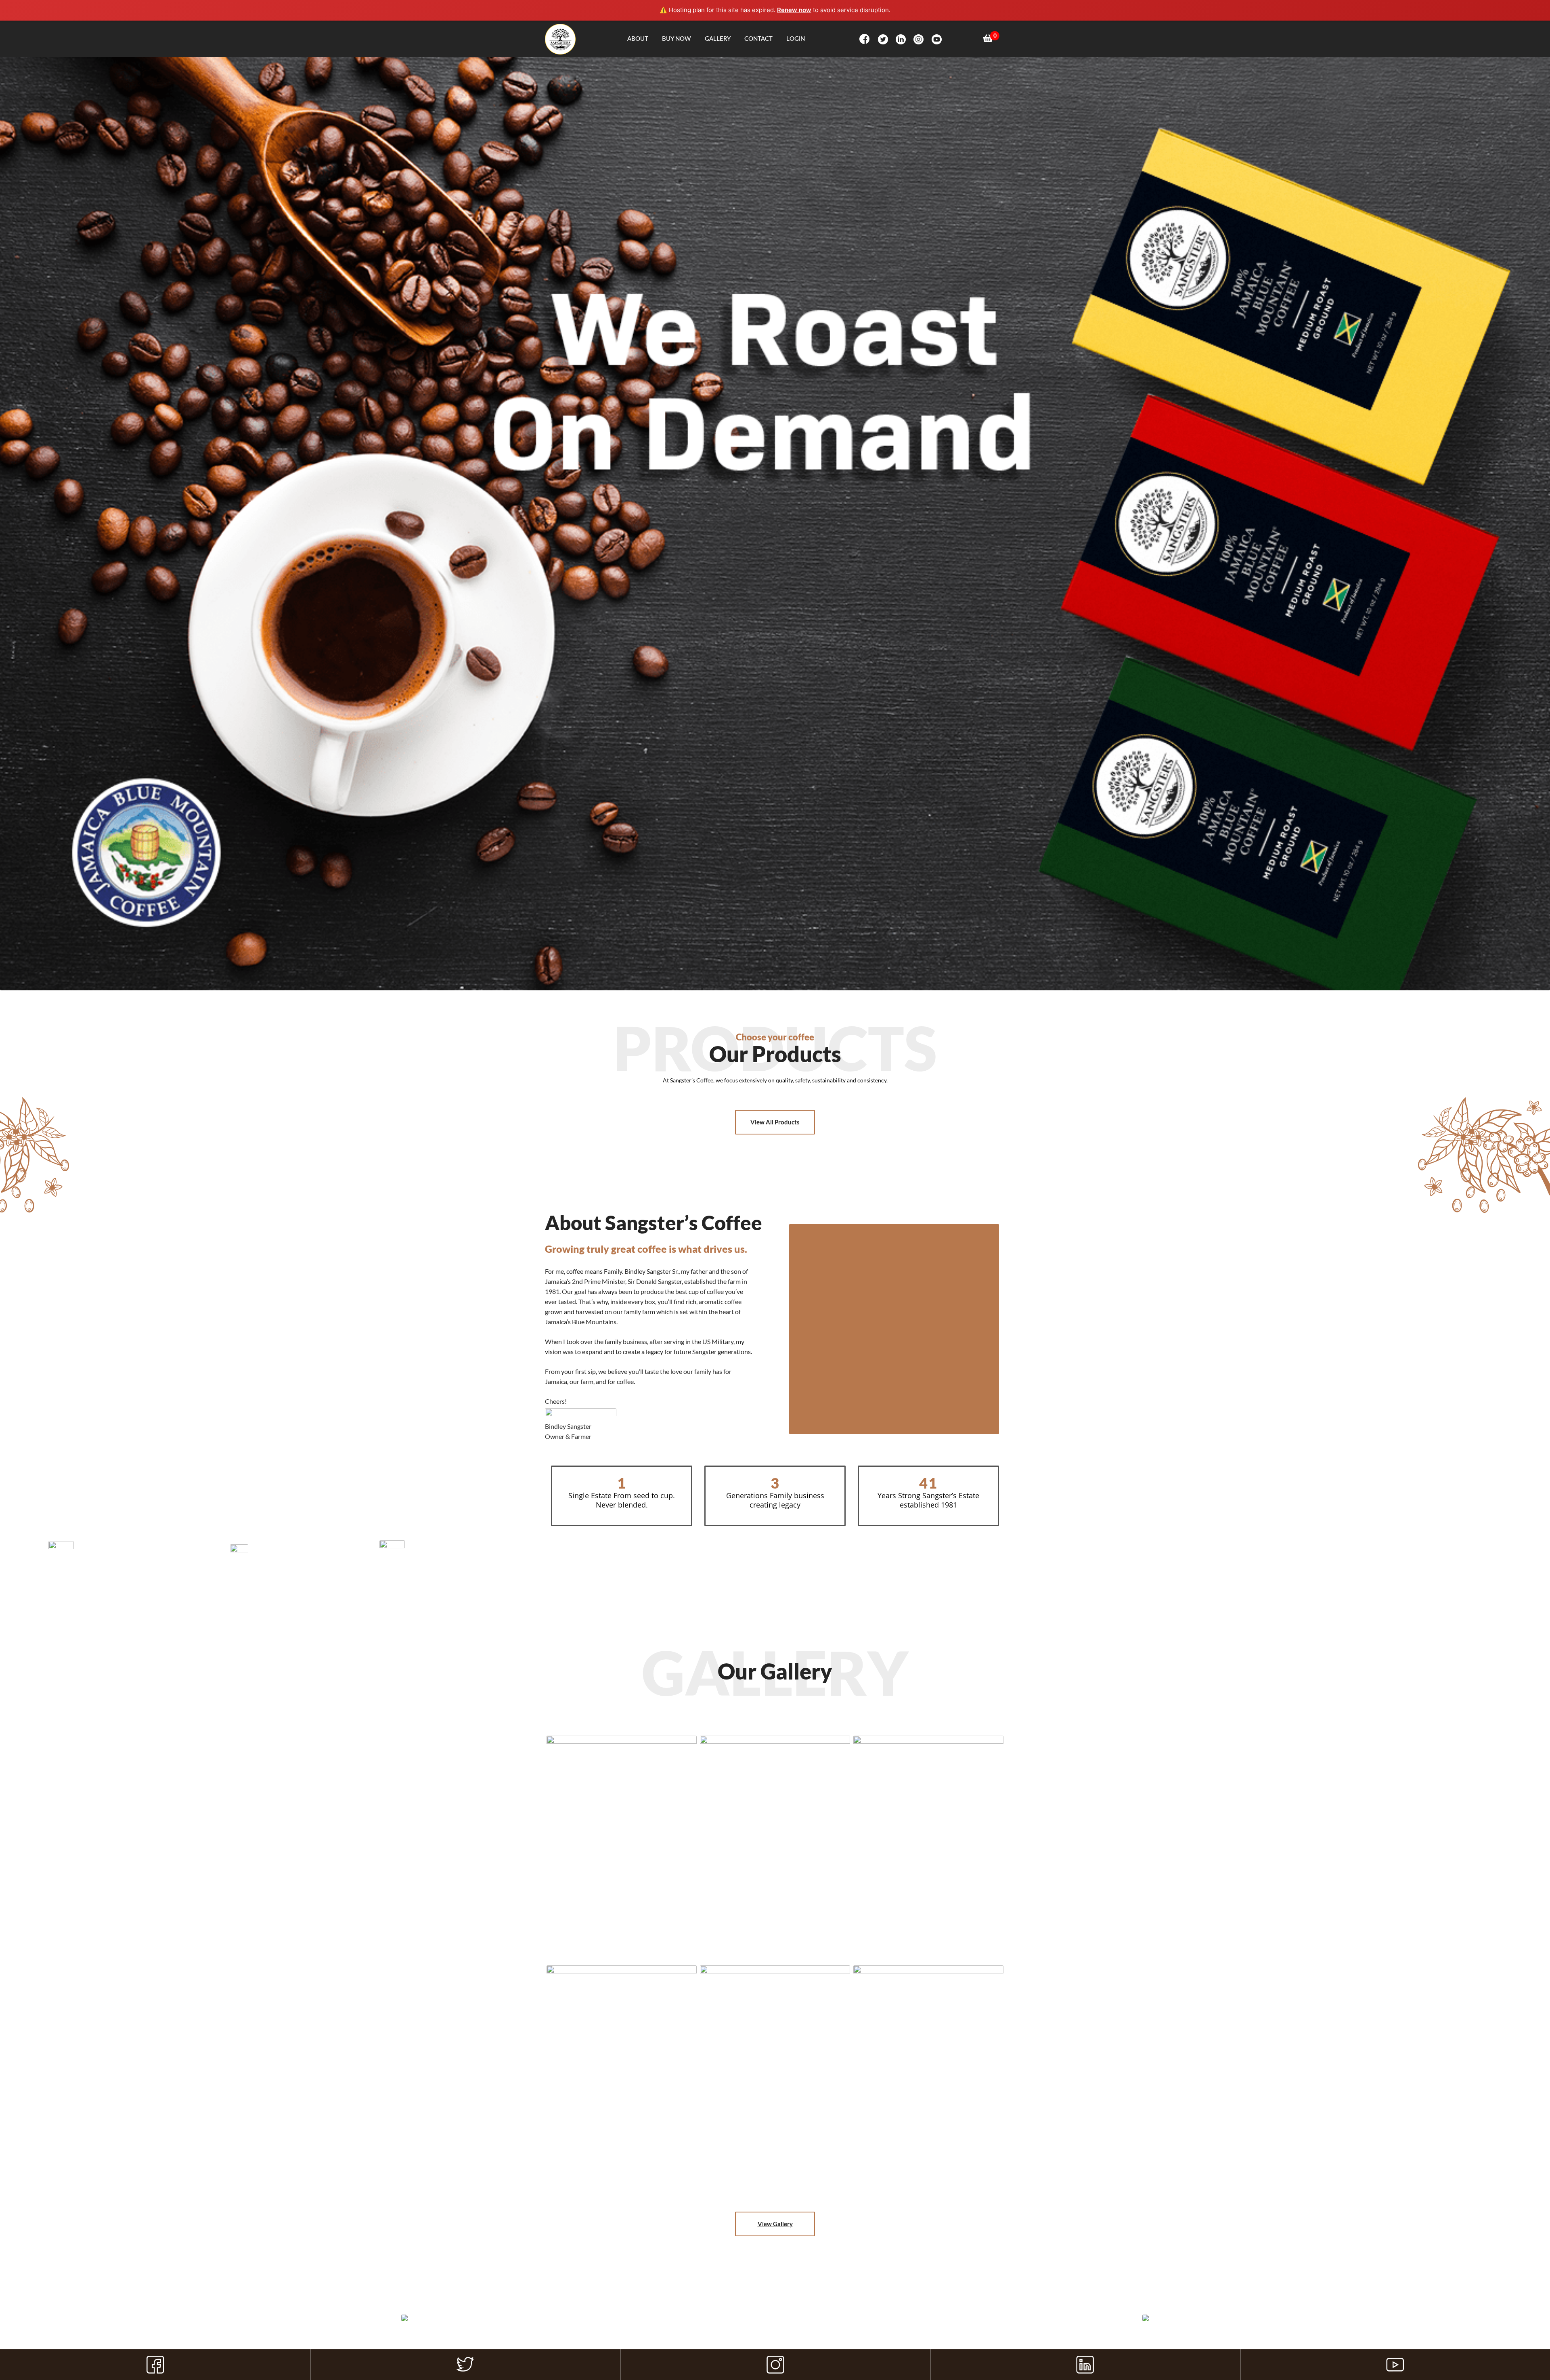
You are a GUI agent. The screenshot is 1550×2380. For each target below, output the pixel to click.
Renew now (794, 10)
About (638, 38)
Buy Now (677, 38)
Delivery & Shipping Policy (699, 2341)
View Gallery (775, 2224)
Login (796, 38)
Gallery (718, 38)
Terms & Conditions (763, 2341)
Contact (758, 38)
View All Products (775, 1122)
